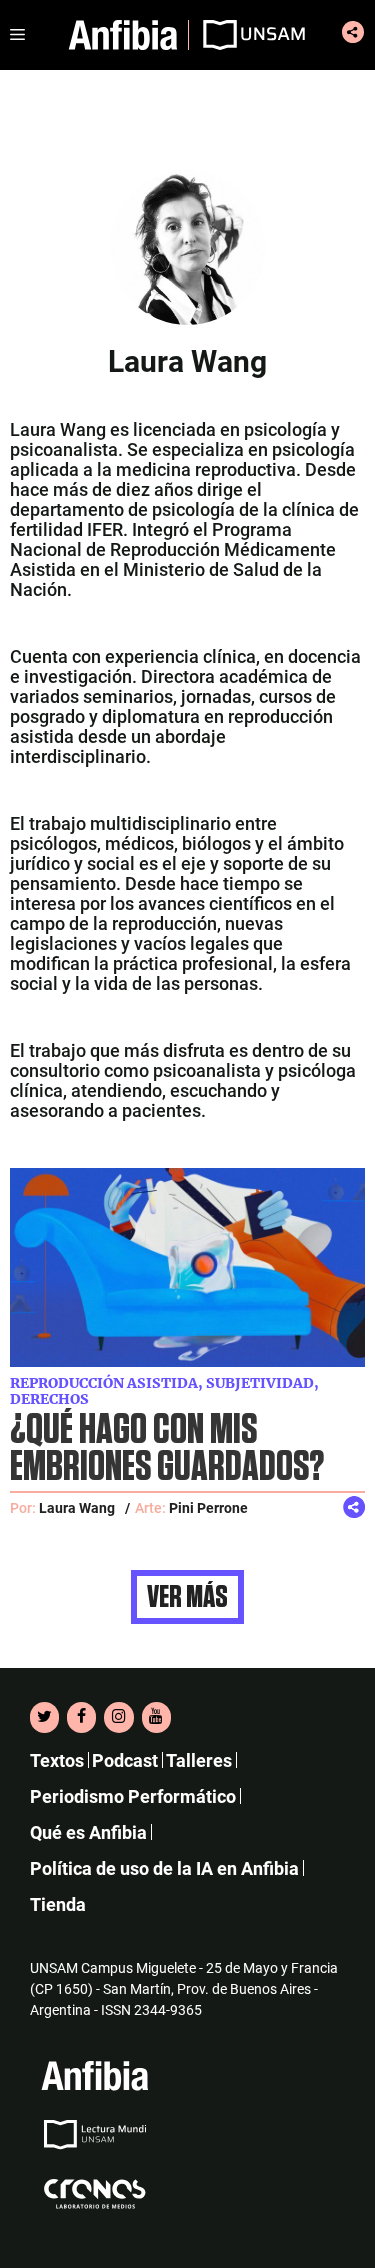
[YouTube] (156, 1717)
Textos (57, 1760)
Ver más (187, 1597)
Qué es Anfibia (88, 1832)
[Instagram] (118, 1717)
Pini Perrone (208, 1508)
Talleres (199, 1760)
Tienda (58, 1904)
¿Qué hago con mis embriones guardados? (167, 1449)
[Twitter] (44, 1717)
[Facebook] (81, 1717)
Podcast (125, 1760)
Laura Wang (77, 1508)
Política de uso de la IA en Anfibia (164, 1868)
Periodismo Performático (133, 1796)
